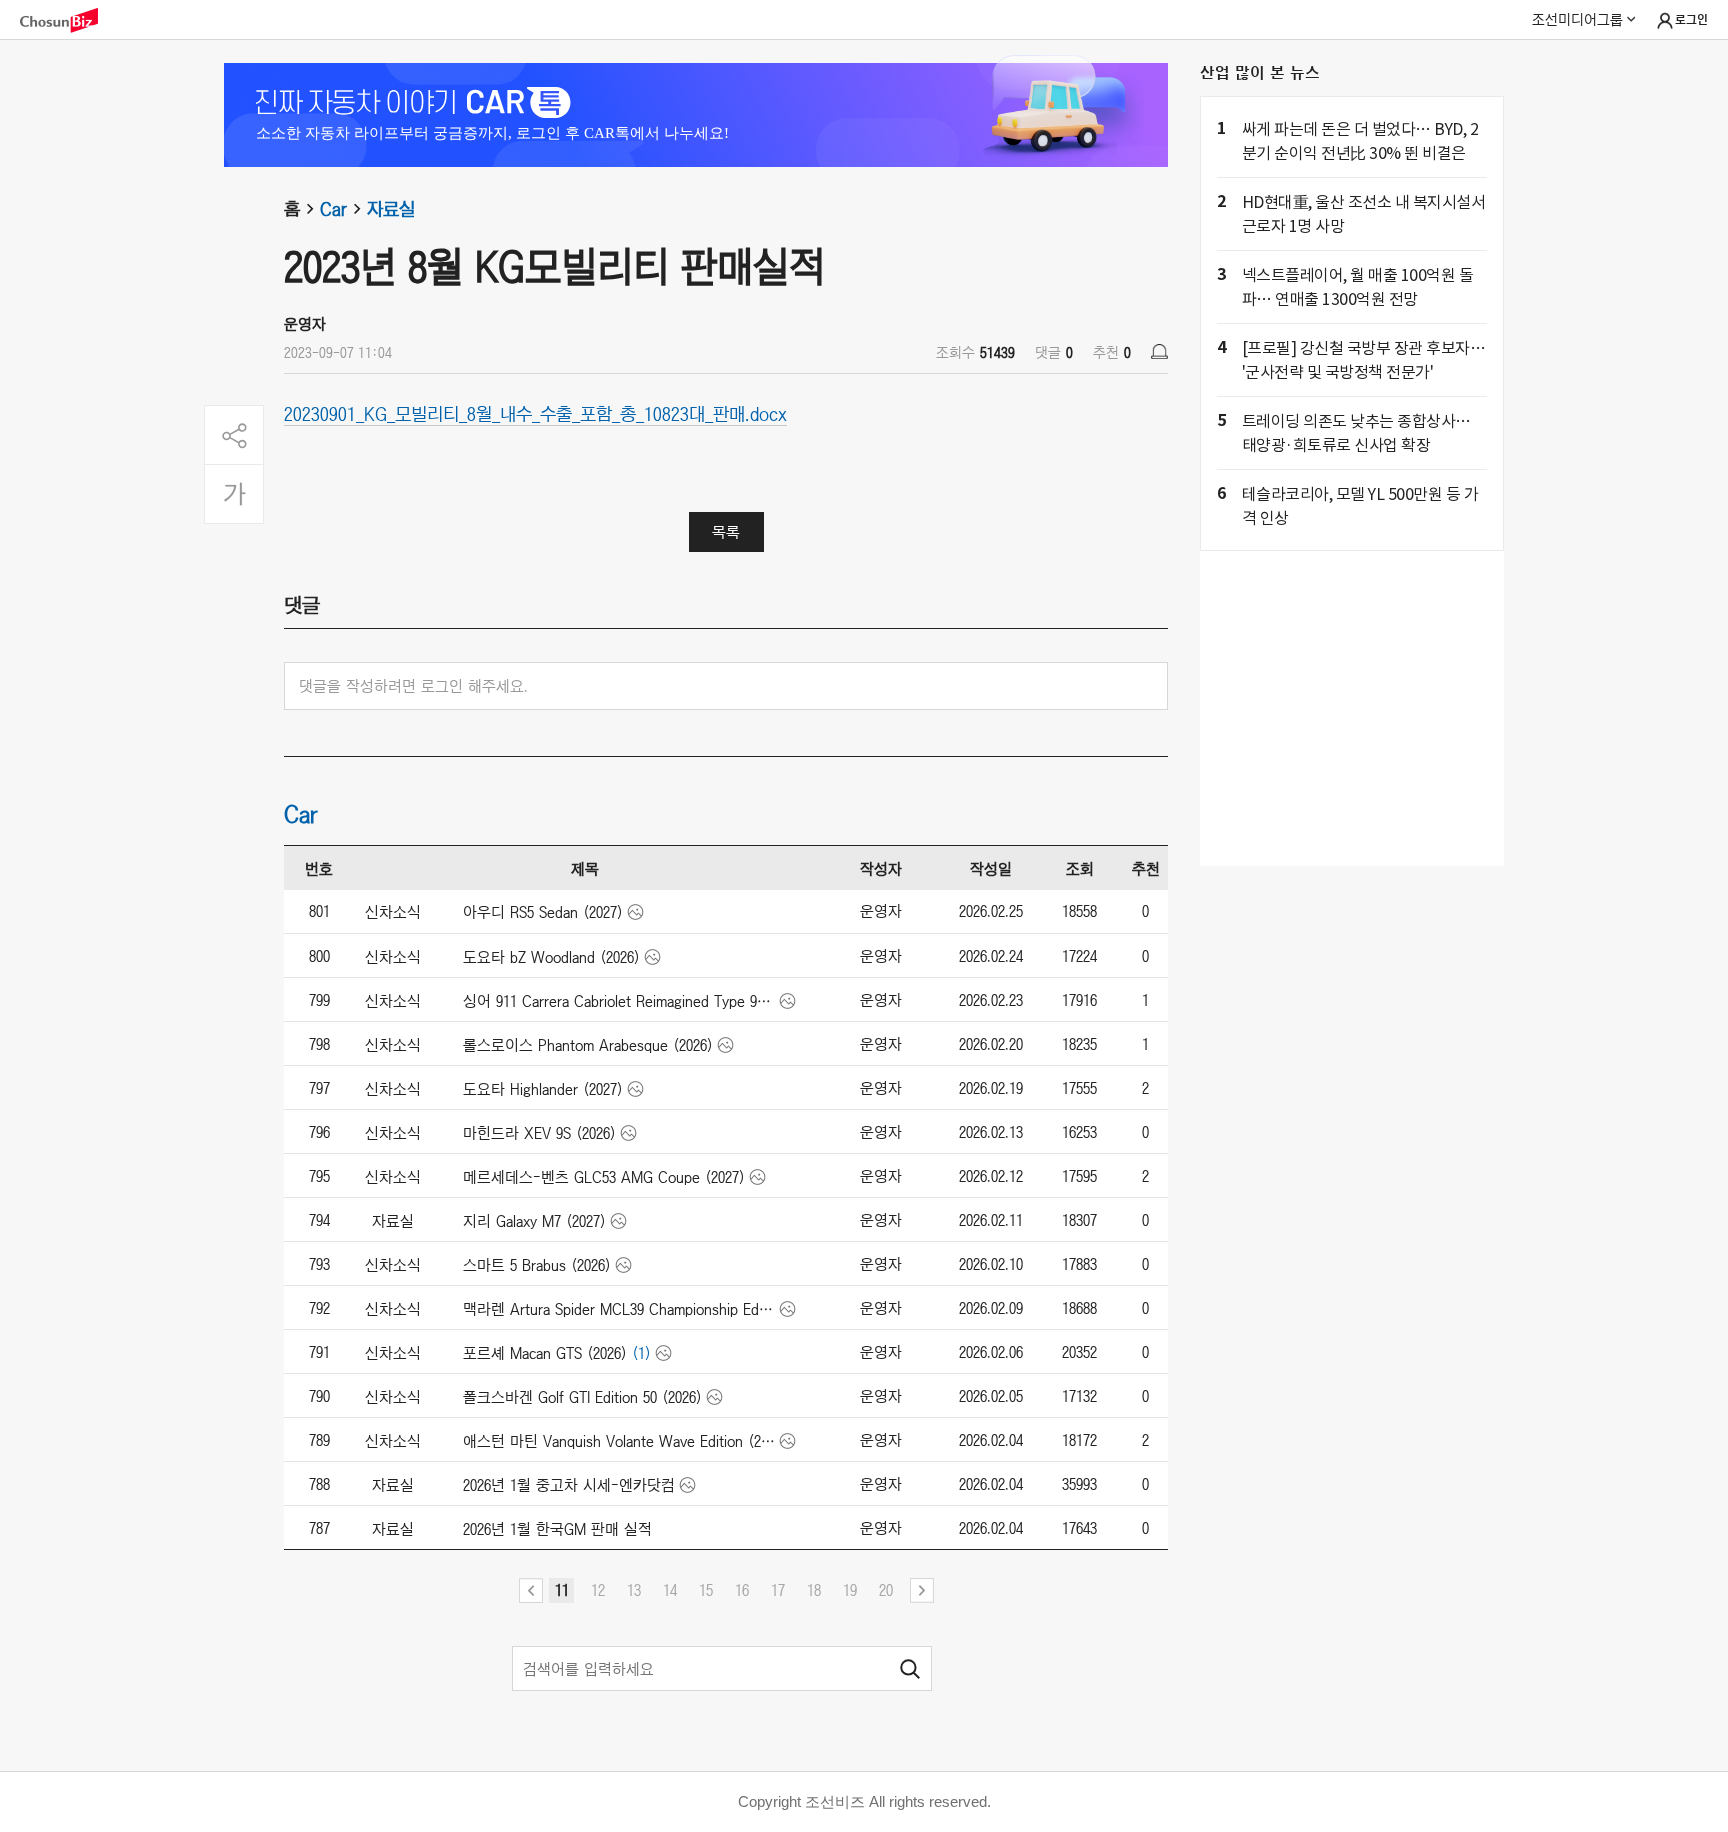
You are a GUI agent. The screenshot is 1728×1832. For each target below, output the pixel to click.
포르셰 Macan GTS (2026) (545, 1353)
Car (333, 209)
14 (670, 1590)
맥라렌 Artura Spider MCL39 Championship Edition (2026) (619, 1309)
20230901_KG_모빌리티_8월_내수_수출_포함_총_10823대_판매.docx (535, 413)
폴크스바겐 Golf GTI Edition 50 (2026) (582, 1397)
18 (814, 1590)
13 (634, 1590)
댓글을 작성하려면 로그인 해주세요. (413, 686)
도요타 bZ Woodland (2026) (551, 957)
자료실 (391, 209)
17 (778, 1590)
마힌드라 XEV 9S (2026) (539, 1133)
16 (742, 1590)
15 (706, 1590)
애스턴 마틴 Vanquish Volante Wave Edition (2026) (619, 1441)
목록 (726, 532)
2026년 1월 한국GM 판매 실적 (557, 1529)
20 (886, 1590)
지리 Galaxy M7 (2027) (534, 1221)
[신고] (1159, 351)
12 (598, 1590)
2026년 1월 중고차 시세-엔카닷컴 (569, 1485)
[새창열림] (69, 20)
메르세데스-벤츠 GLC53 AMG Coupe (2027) (604, 1177)
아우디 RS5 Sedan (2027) (543, 912)
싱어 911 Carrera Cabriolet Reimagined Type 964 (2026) (619, 1001)
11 (562, 1590)
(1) (641, 1353)
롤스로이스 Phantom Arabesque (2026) (588, 1045)
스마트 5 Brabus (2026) (537, 1265)
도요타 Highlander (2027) (543, 1089)
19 (850, 1590)
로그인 (1691, 20)
